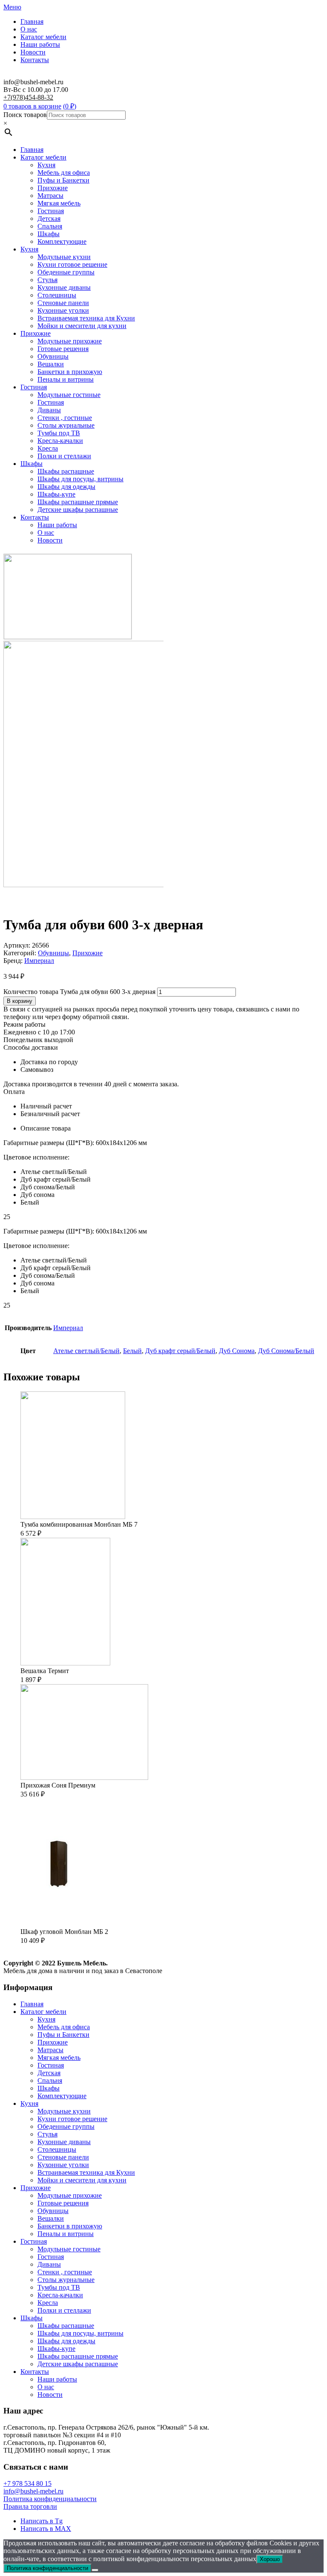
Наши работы (40, 44)
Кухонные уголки (63, 310)
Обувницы (53, 356)
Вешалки (51, 364)
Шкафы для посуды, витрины (80, 479)
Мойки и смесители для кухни (82, 326)
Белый (132, 1351)
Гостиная (51, 211)
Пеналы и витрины (66, 379)
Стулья (47, 280)
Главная (32, 21)
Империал (39, 961)
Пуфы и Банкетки (63, 180)
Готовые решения (63, 349)
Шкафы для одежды (66, 487)
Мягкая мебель (59, 203)
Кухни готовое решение (72, 264)
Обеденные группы (66, 272)
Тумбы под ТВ (59, 433)
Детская (49, 218)
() (70, 106)
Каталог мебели (43, 37)
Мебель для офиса (64, 173)
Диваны (49, 410)
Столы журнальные (66, 425)
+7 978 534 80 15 (27, 2483)
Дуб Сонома (237, 1351)
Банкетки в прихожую (70, 372)
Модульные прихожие (70, 341)
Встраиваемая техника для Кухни (86, 318)
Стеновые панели (63, 303)
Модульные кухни (64, 257)
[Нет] (95, 2570)
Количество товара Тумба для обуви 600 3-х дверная (79, 992)
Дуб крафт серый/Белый (180, 1351)
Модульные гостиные (69, 395)
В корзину (20, 1001)
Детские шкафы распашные (78, 510)
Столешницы (57, 295)
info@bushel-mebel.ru (33, 2491)
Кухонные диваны (64, 287)
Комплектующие (62, 241)
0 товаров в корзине (32, 106)
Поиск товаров (25, 115)
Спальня (50, 226)
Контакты (35, 60)
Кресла (48, 448)
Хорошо (270, 2559)
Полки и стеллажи (64, 456)
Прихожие (53, 188)
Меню (12, 7)
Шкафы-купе (56, 494)
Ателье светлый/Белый (86, 1351)
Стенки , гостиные (65, 418)
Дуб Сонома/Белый (286, 1351)
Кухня (46, 165)
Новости (33, 52)
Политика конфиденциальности (50, 2499)
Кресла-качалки (60, 441)
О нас (29, 29)
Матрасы (50, 196)
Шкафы (49, 234)
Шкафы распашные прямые (78, 502)
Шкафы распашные (66, 471)
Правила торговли (30, 2506)
